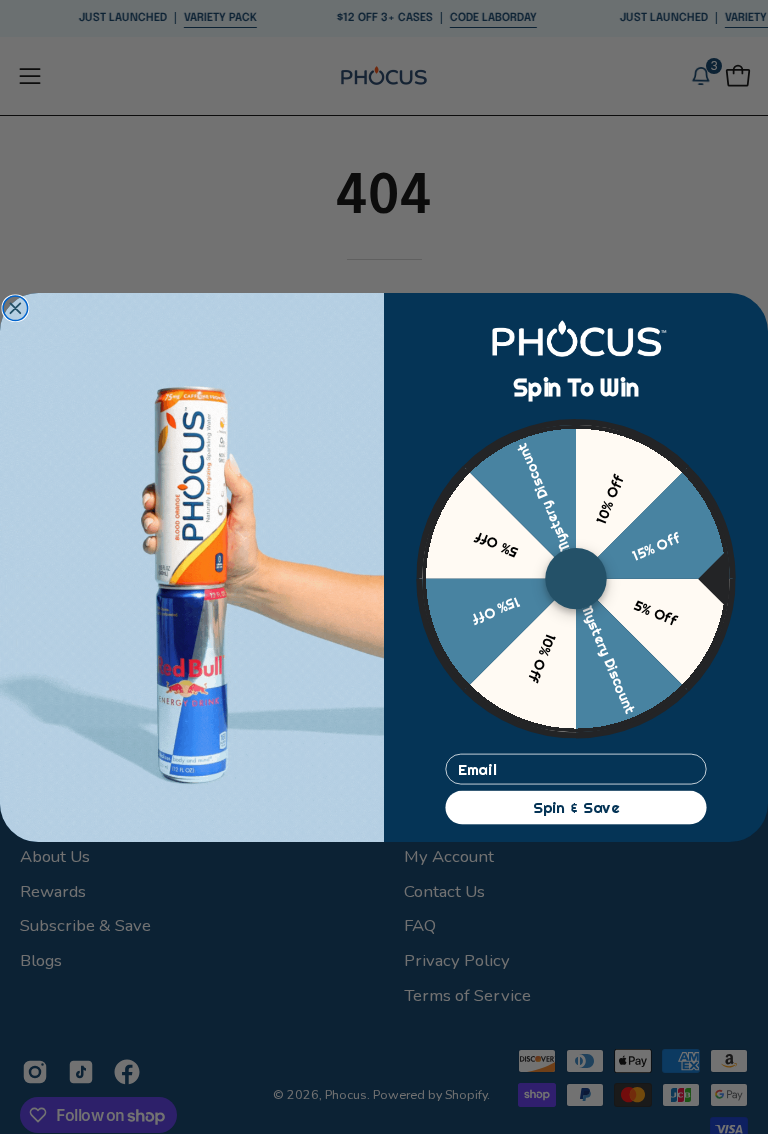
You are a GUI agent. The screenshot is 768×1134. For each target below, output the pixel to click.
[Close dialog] (15, 308)
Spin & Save (576, 806)
